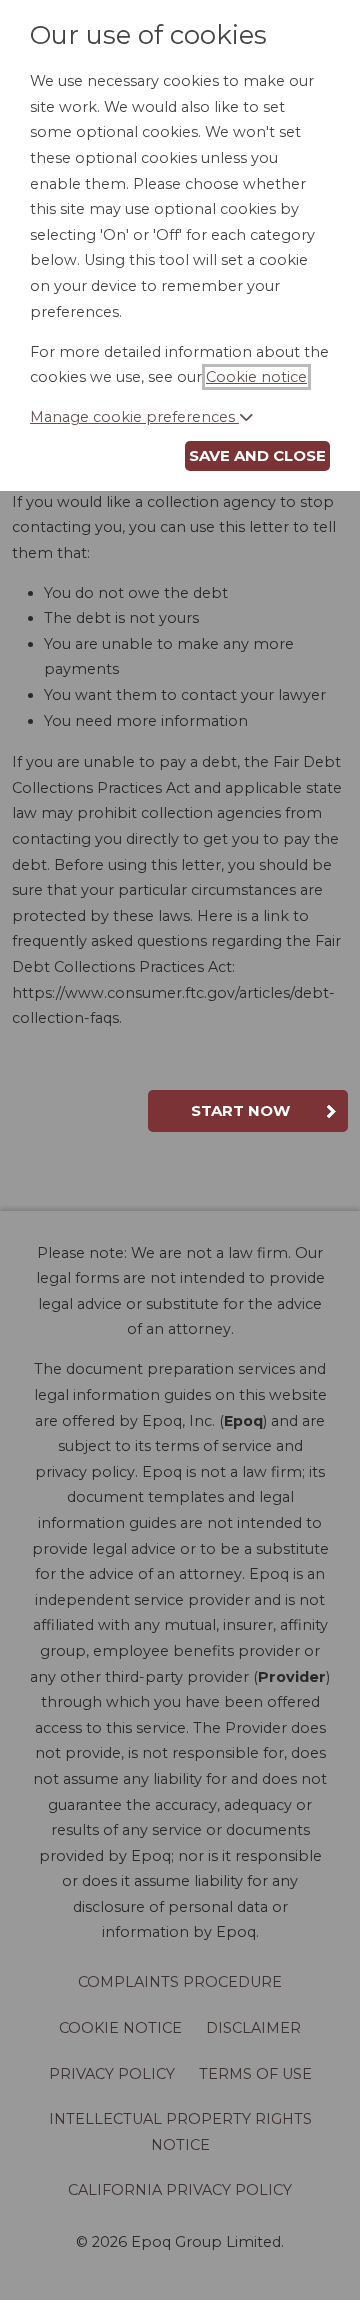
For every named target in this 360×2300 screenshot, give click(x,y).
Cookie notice (256, 377)
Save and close (257, 455)
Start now (240, 1110)
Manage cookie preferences (134, 417)
